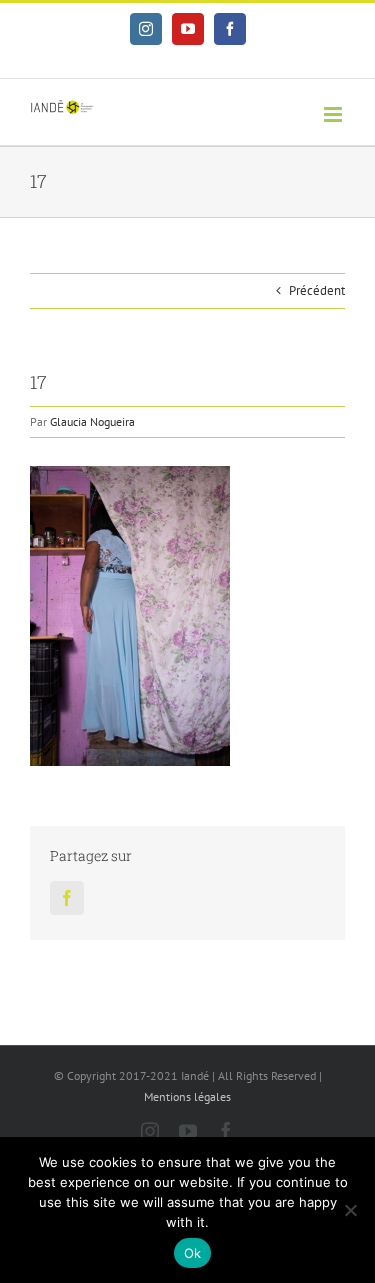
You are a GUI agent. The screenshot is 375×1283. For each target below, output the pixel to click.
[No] (350, 1210)
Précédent (317, 290)
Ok (193, 1253)
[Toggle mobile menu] (334, 114)
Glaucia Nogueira (92, 421)
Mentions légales (187, 1096)
